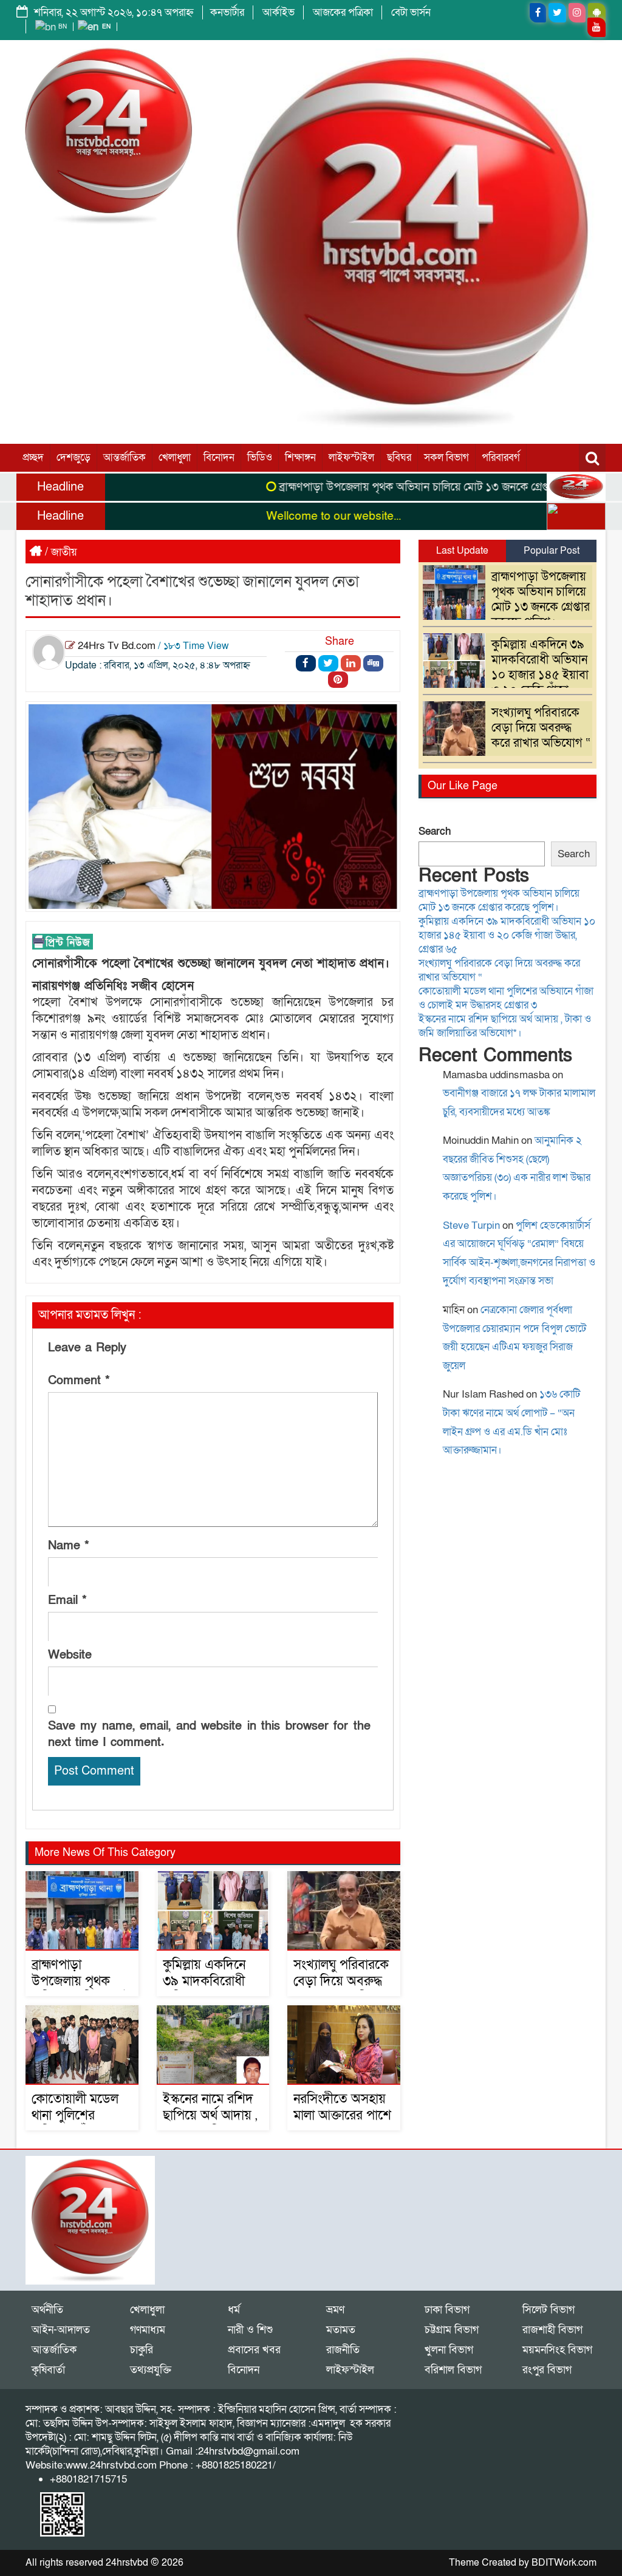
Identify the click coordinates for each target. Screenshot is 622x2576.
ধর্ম (234, 2310)
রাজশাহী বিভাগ (552, 2330)
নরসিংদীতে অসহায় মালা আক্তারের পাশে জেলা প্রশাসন (342, 2116)
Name (69, 1546)
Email (67, 1600)
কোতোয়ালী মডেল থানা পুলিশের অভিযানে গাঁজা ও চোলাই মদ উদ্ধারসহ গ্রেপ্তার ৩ (506, 998)
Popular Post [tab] (552, 551)
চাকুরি (142, 2350)
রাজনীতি (343, 2350)
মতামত (341, 2330)
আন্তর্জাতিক (125, 457)
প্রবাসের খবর (254, 2350)
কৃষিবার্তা (48, 2370)
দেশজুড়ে (73, 457)
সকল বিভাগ (446, 457)
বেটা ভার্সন (411, 12)
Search (435, 831)
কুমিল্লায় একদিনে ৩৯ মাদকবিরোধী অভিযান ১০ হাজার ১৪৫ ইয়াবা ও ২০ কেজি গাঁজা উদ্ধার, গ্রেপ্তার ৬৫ (509, 675)
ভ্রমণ (335, 2310)
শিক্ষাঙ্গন (300, 457)
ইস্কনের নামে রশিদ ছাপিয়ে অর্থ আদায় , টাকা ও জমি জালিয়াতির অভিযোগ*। (505, 1026)
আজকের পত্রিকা (343, 12)
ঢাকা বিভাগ (447, 2310)
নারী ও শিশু (250, 2330)
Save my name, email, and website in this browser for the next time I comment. (209, 1734)
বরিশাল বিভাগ (453, 2370)
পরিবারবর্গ (501, 457)
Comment (79, 1381)
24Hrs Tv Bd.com (117, 646)
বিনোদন (219, 457)
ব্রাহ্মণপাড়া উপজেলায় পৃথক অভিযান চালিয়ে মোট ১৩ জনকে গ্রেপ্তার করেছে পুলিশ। (414, 487)
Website (70, 1655)
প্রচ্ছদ (33, 457)
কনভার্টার (227, 12)
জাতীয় (64, 552)
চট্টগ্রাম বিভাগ (452, 2330)
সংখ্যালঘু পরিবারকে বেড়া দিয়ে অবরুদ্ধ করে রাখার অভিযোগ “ (343, 1990)
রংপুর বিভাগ (547, 2370)
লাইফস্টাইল (351, 457)
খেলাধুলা (175, 457)
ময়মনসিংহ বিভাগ (557, 2350)
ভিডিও (260, 457)
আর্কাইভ (279, 12)
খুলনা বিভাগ (449, 2350)
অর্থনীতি (47, 2310)
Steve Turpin (471, 1225)
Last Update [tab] (462, 551)
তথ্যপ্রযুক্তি (151, 2370)
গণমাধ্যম (148, 2330)
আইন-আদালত (61, 2330)
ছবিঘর (399, 457)
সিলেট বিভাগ (549, 2310)
